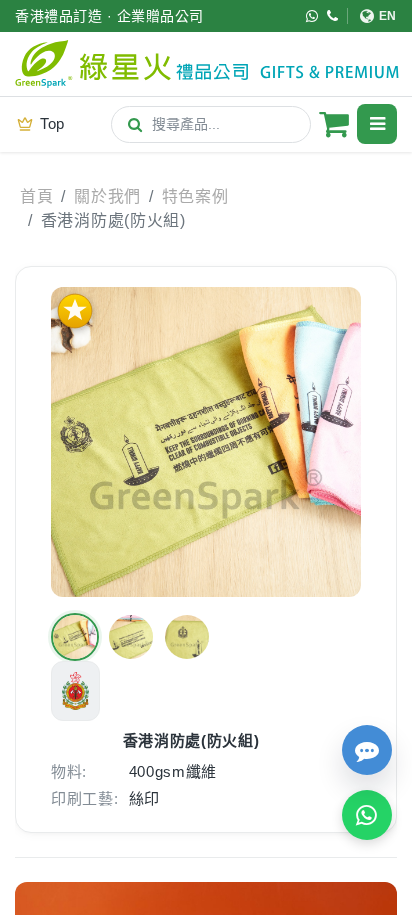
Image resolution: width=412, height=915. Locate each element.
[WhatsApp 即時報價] (367, 815)
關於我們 (107, 196)
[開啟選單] (377, 124)
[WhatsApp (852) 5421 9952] (312, 16)
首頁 (36, 196)
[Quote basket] (334, 124)
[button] (75, 637)
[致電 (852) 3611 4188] (333, 16)
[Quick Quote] (367, 750)
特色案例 (195, 196)
